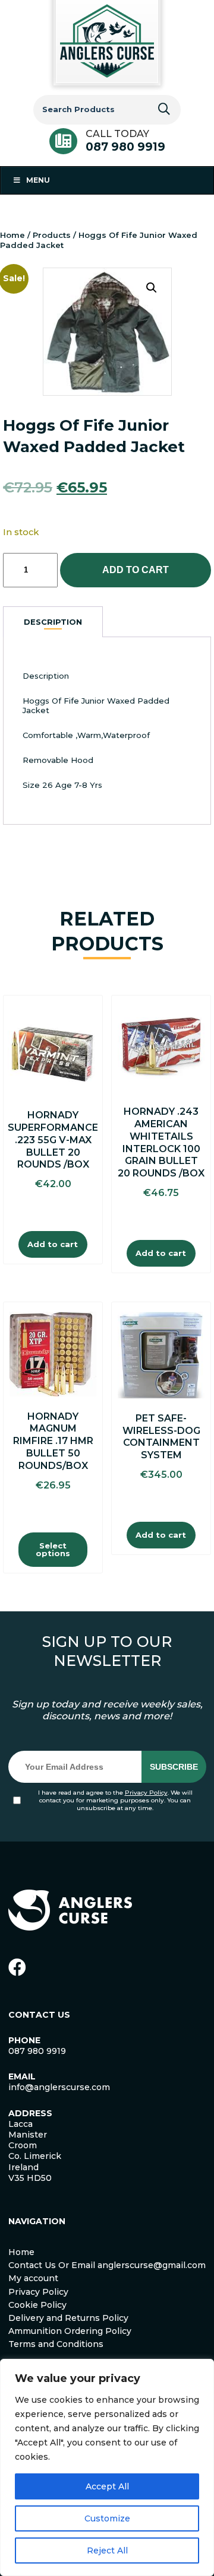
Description (53, 622)
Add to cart (136, 570)
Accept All (107, 2486)
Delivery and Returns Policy (68, 2318)
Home (12, 235)
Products (52, 235)
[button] (152, 288)
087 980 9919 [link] (37, 2051)
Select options (53, 1549)
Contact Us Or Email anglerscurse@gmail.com (107, 2265)
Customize (107, 2518)
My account (33, 2278)
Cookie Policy (37, 2305)
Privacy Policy (146, 1793)
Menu (38, 180)
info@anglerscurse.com (59, 2087)
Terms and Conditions (56, 2344)
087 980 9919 (125, 147)
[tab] (53, 622)
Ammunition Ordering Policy (70, 2331)
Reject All (107, 2550)
